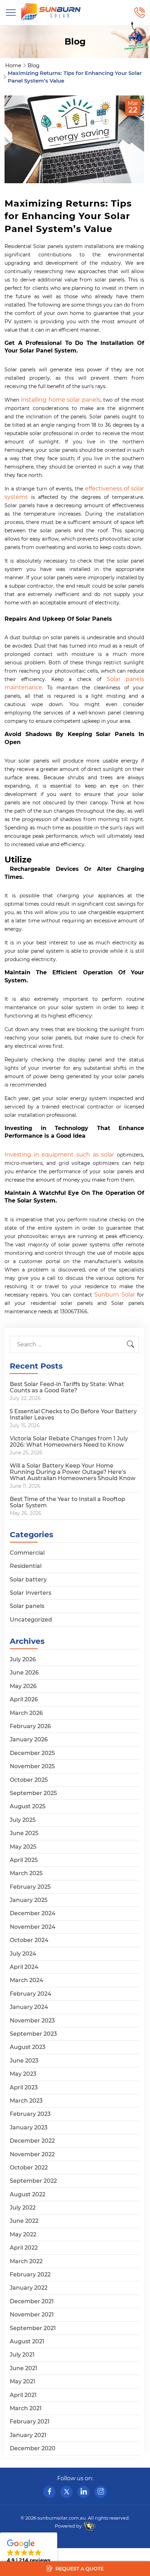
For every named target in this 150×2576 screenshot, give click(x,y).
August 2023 (28, 2047)
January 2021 (28, 2435)
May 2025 (23, 1847)
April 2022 (24, 2248)
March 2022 (26, 2261)
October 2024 (29, 1940)
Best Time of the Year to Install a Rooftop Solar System (67, 1502)
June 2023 (24, 2061)
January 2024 (29, 2007)
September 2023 (33, 2034)
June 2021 (24, 2368)
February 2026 (30, 1726)
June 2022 (24, 2221)
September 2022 (33, 2181)
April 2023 (24, 2087)
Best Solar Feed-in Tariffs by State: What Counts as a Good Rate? (67, 1387)
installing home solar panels (61, 400)
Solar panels (27, 1606)
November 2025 (32, 1766)
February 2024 (31, 1994)
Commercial (27, 1553)
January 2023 (29, 2128)
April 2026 (24, 1699)
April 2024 (24, 1967)
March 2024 (27, 1980)
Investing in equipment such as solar (59, 1155)
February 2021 (30, 2422)
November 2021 (32, 2315)
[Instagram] (101, 2492)
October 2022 (29, 2168)
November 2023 (32, 2021)
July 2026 (23, 1659)
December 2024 (33, 1913)
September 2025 (33, 1793)
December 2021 (32, 2301)
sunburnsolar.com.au (62, 2518)
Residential (26, 1566)
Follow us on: (75, 2478)
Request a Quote (79, 2569)
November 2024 (33, 1927)
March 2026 (26, 1713)
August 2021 (27, 2341)
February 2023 (30, 2114)
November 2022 (32, 2154)
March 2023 (26, 2101)
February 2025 (30, 1887)
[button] (29, 2552)
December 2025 (32, 1753)
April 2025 (24, 1860)
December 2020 (33, 2448)
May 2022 (23, 2234)
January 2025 (29, 1900)
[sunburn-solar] (51, 12)
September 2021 (33, 2328)
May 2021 (22, 2381)
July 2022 (23, 2208)
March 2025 (26, 1873)
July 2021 (22, 2355)
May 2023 (23, 2074)
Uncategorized (31, 1620)
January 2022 (29, 2288)
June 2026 (24, 1673)
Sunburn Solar (114, 1295)
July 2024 (23, 1954)
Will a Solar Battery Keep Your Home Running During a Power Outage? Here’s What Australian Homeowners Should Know (73, 1472)
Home (13, 65)
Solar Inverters (31, 1593)
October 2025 (29, 1780)
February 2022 (30, 2275)
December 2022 (32, 2141)
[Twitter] (66, 2492)
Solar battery (28, 1580)
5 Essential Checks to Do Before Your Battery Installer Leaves (73, 1414)
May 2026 (23, 1686)
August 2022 (28, 2194)
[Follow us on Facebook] (49, 2492)
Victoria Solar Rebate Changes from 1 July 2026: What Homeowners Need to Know (69, 1442)
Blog (33, 65)
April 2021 (23, 2395)
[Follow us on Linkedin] (84, 2492)
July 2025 (23, 1820)
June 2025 (24, 1833)
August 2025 (28, 1806)
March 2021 (26, 2408)
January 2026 (29, 1739)
